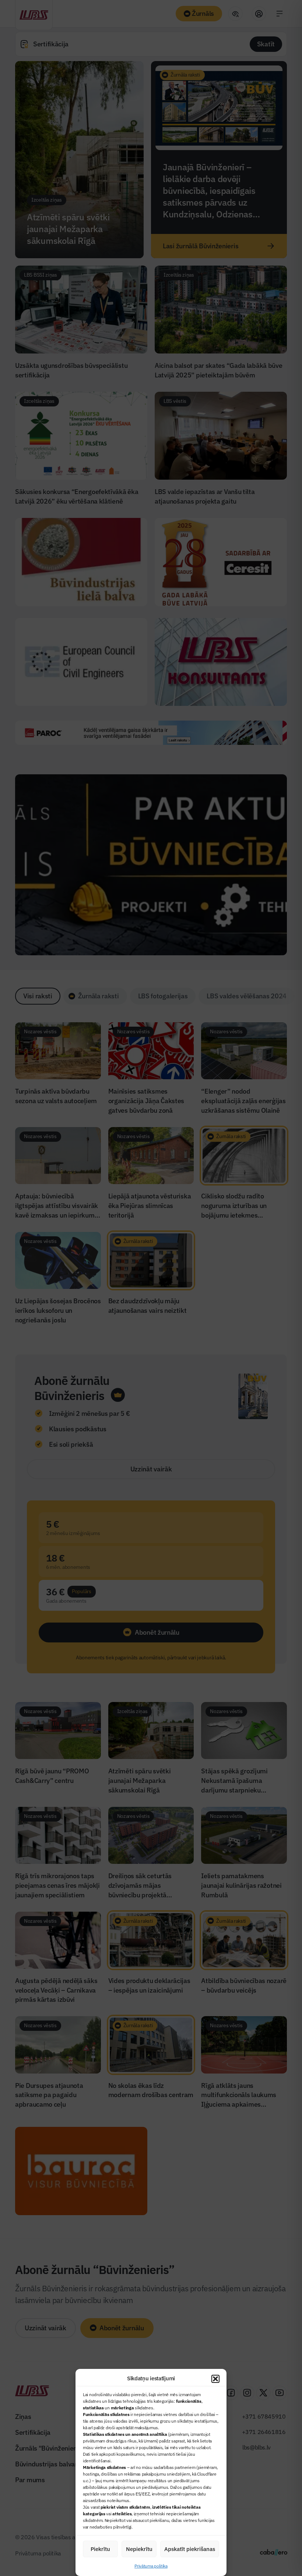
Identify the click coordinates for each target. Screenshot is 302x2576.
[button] (215, 2379)
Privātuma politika (151, 2566)
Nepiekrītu (139, 2549)
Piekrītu (100, 2549)
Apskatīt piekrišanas (190, 2549)
